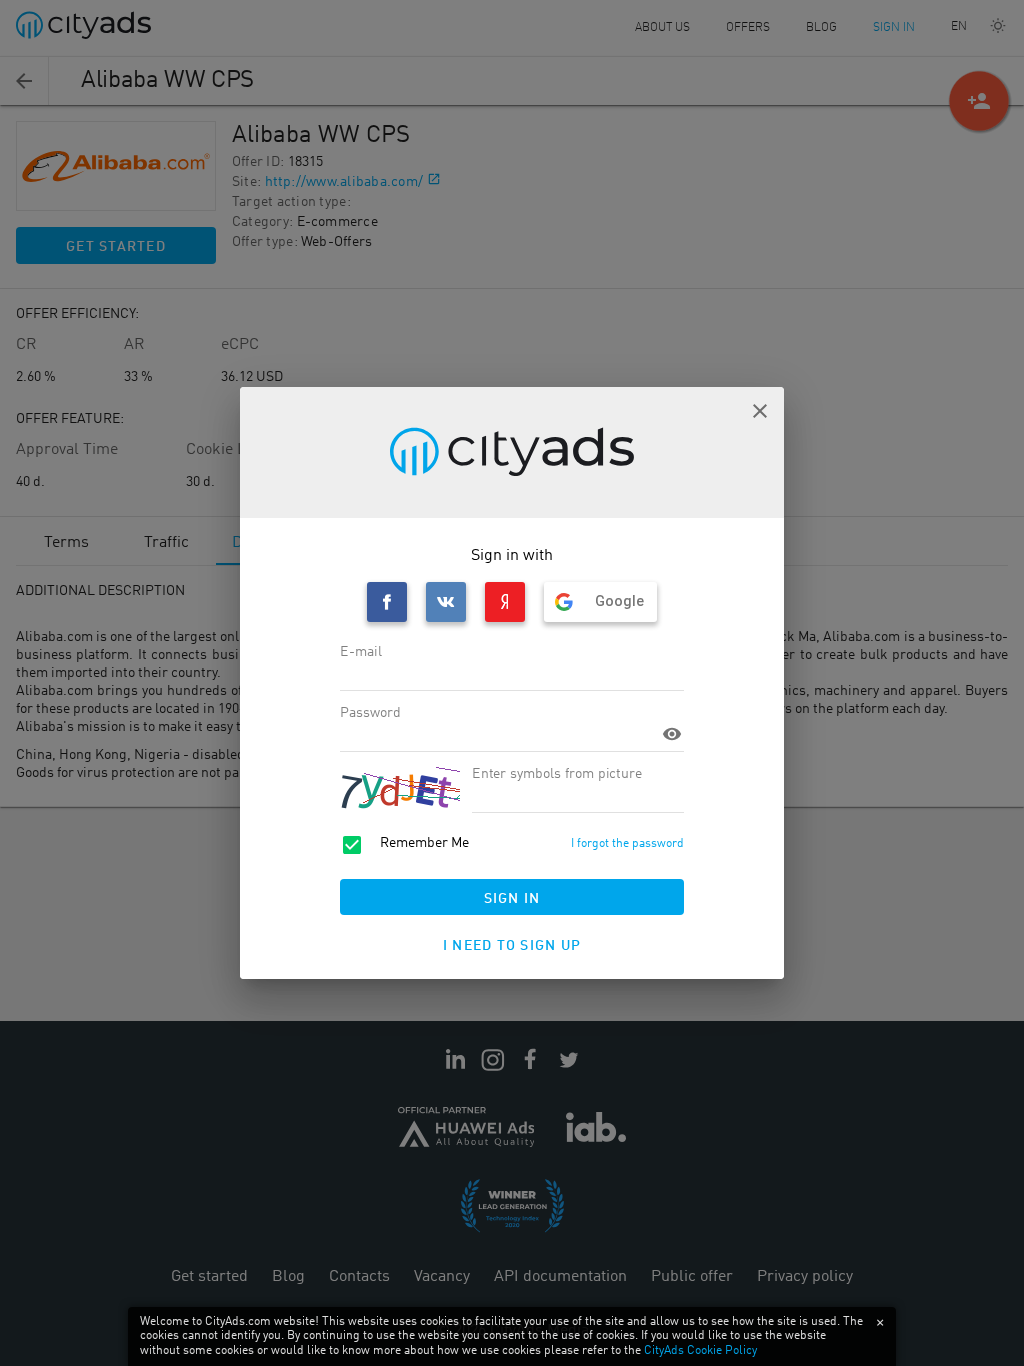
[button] (760, 411)
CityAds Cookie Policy (700, 1351)
